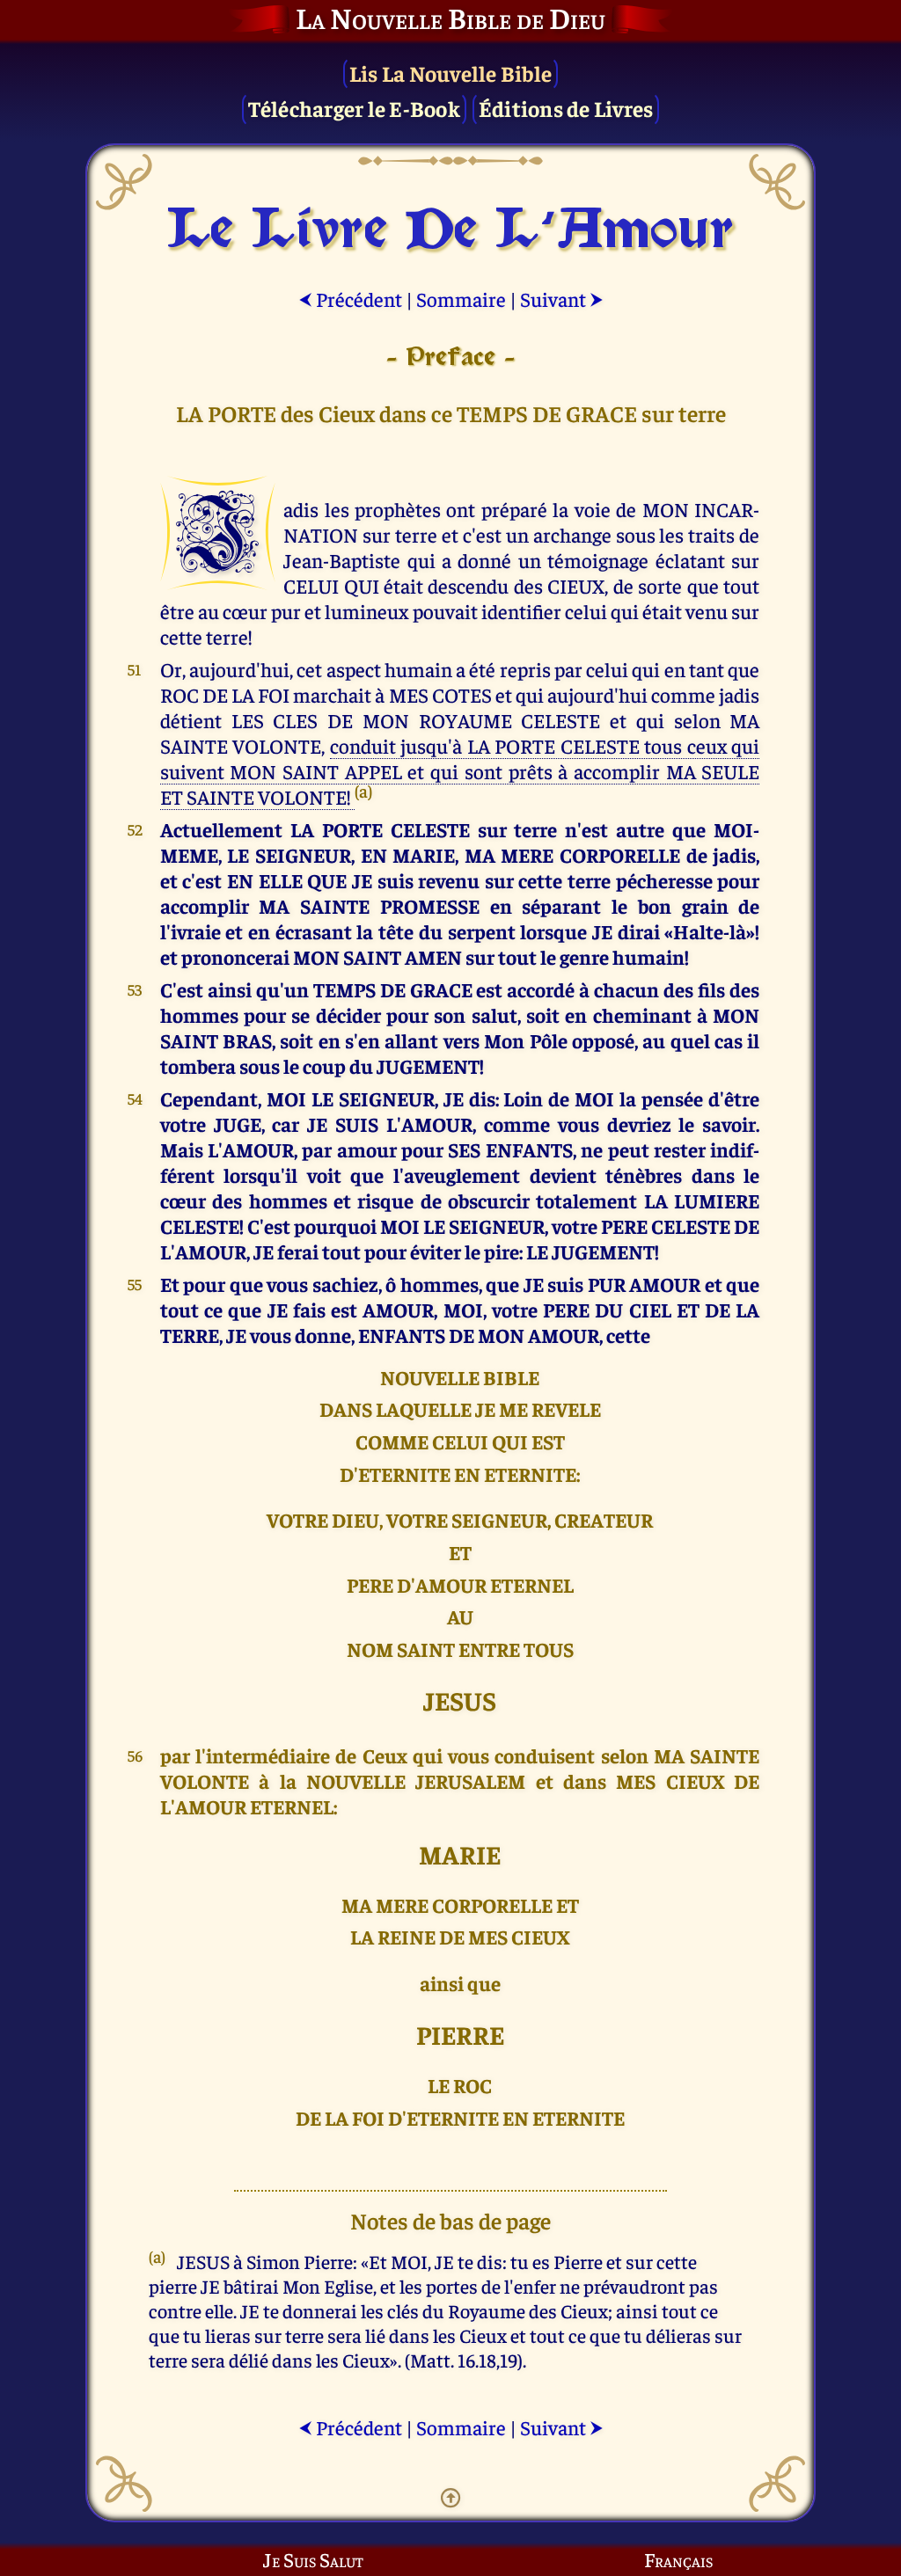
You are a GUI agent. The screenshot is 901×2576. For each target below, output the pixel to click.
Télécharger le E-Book (354, 108)
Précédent (350, 299)
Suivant (562, 299)
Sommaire (461, 299)
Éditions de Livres (566, 108)
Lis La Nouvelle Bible (450, 73)
